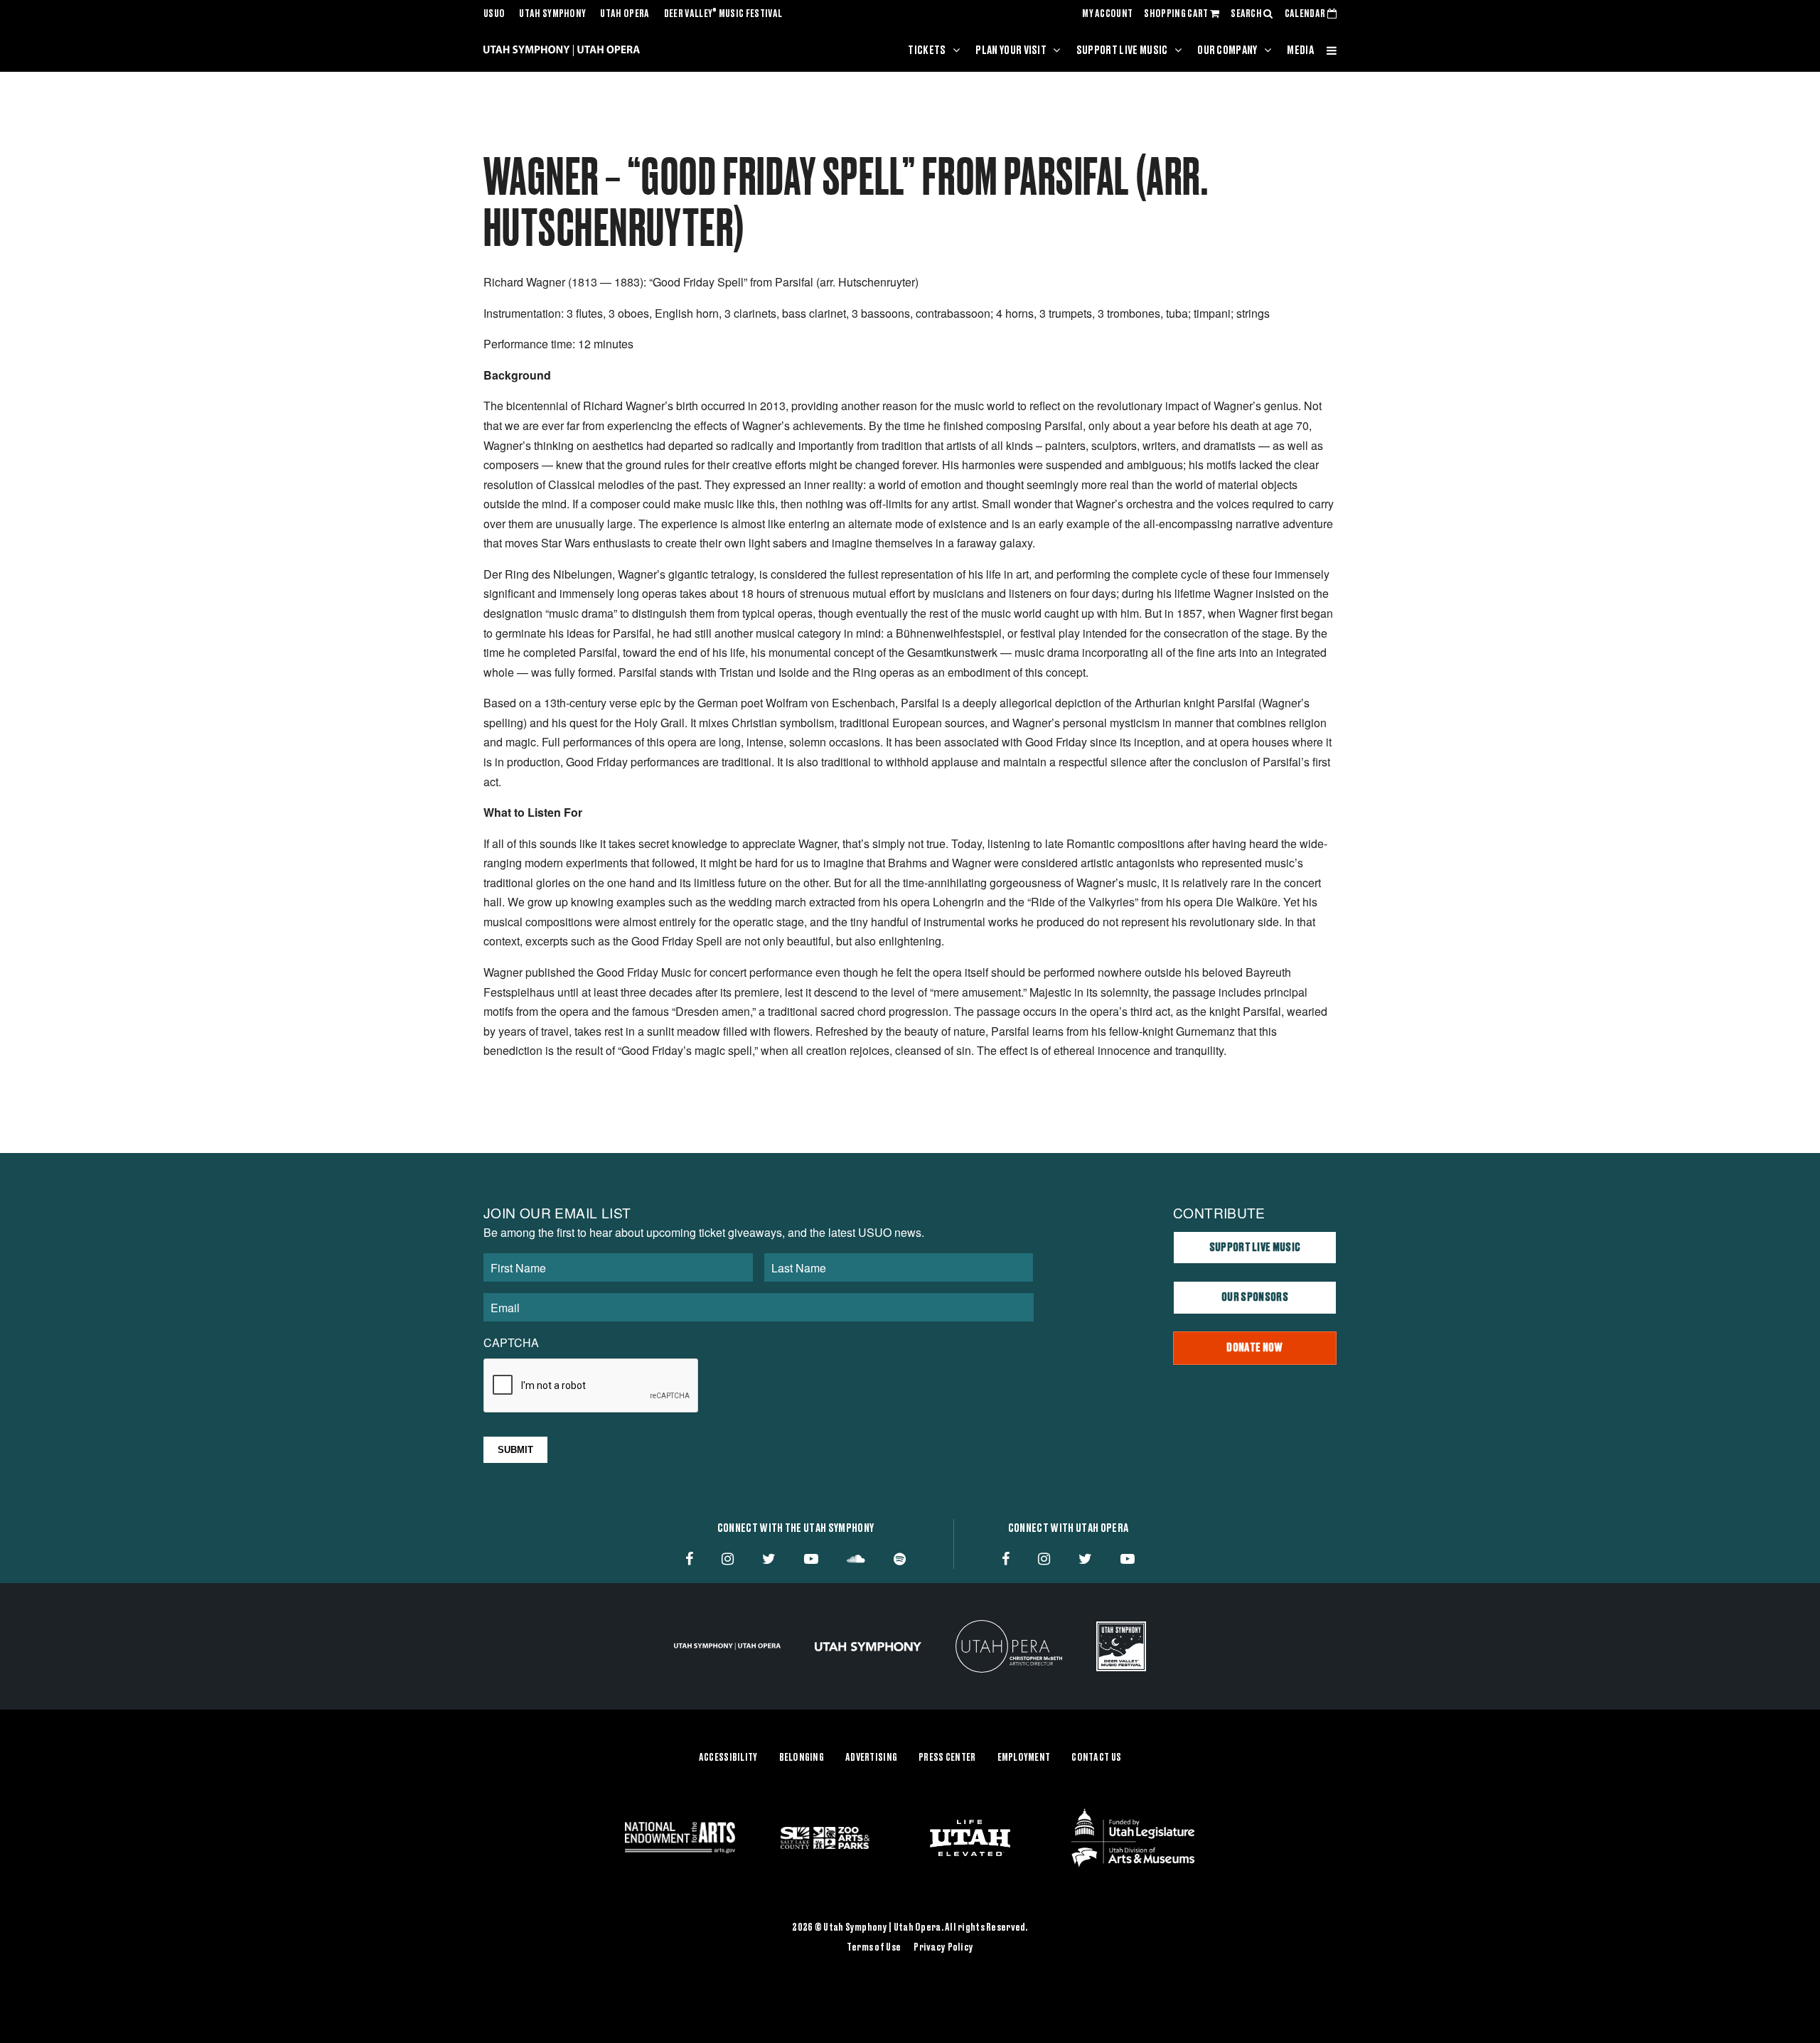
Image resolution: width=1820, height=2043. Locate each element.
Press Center (947, 1758)
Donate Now (1254, 1348)
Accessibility (728, 1758)
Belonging (802, 1758)
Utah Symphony (552, 14)
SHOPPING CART (1177, 14)
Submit (515, 1450)
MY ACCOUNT (1107, 14)
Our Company (1227, 50)
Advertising (871, 1758)
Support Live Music (1122, 50)
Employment (1024, 1758)
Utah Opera (625, 14)
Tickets (927, 50)
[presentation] (591, 1386)
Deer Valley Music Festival (723, 14)
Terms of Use (874, 1948)
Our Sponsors (1255, 1297)
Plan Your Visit (1011, 50)
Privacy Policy (943, 1948)
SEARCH (1247, 14)
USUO (494, 14)
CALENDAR (1306, 14)
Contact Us (1096, 1758)
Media (1300, 50)
